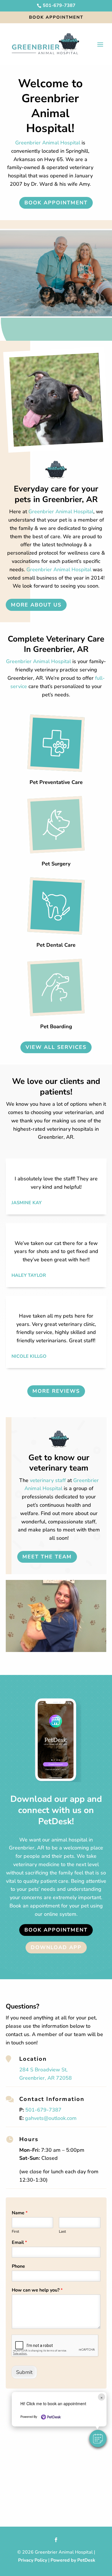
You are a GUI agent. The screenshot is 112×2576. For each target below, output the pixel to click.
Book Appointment (56, 17)
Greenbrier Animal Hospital (48, 143)
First (16, 2232)
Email (19, 2243)
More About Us (36, 605)
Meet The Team (47, 1557)
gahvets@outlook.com (51, 2118)
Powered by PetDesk (73, 2560)
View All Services (56, 1047)
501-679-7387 (43, 2110)
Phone (18, 2266)
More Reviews (56, 1391)
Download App (56, 1947)
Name (20, 2213)
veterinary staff (48, 1480)
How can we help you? (37, 2290)
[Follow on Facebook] (56, 2540)
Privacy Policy (33, 2560)
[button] (98, 2439)
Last (62, 2232)
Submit (24, 2372)
